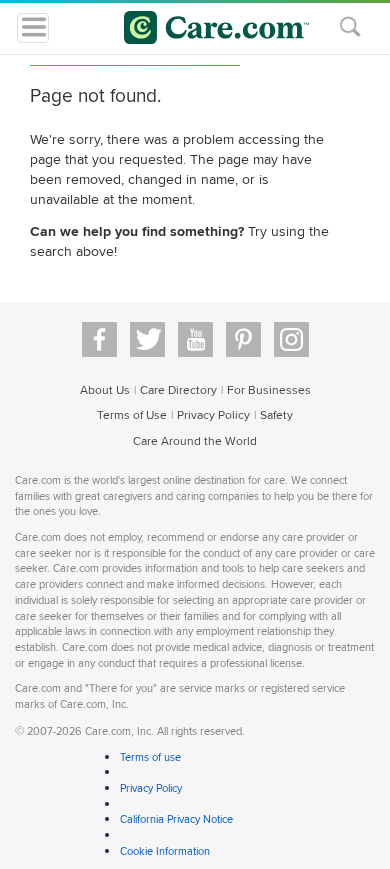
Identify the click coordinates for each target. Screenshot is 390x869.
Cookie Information (165, 851)
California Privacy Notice (176, 819)
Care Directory (178, 389)
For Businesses (269, 389)
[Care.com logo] (207, 30)
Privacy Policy (213, 414)
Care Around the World (195, 440)
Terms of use (150, 757)
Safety (276, 414)
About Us (105, 389)
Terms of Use (132, 414)
